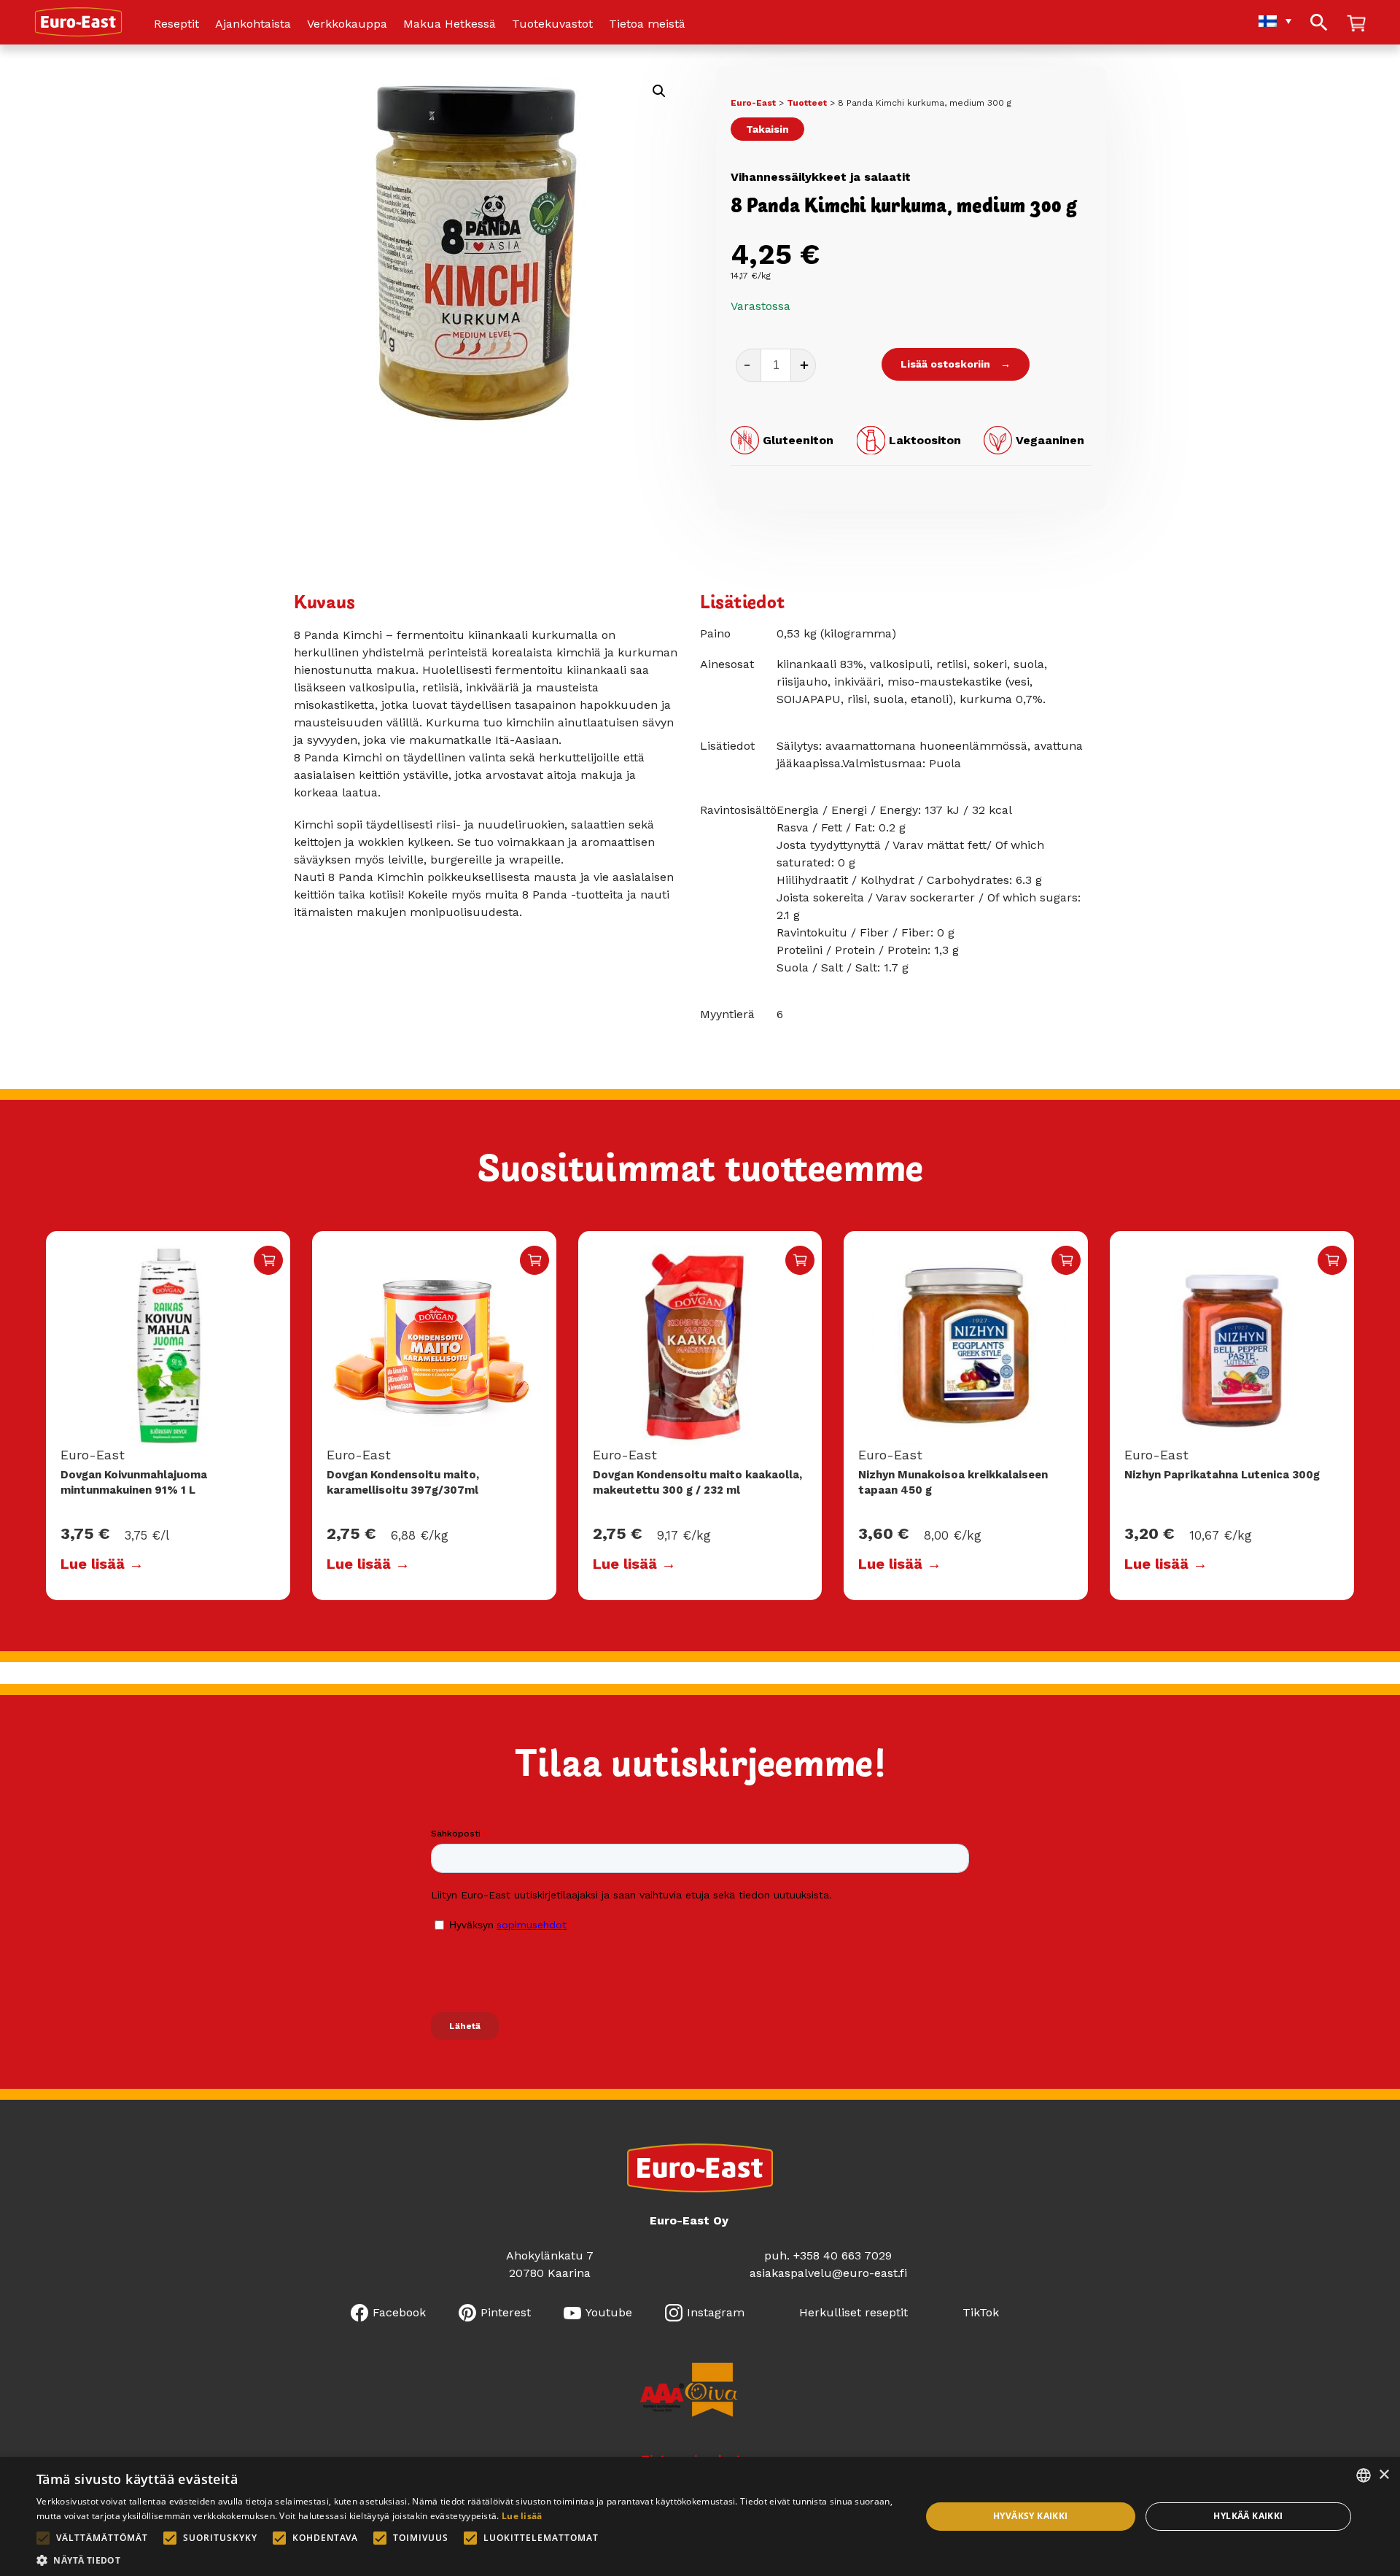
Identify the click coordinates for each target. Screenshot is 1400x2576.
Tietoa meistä (647, 24)
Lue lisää (522, 2516)
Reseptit (176, 24)
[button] (659, 91)
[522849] (268, 1260)
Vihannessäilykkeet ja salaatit (821, 177)
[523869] (800, 1260)
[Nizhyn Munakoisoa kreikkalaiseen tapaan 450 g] (966, 1346)
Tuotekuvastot (552, 24)
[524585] (1332, 1260)
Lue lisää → (102, 1564)
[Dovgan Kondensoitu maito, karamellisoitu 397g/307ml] (434, 1346)
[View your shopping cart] (1356, 24)
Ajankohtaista (253, 24)
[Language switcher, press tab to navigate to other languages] (1268, 21)
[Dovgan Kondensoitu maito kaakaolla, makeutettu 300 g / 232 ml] (700, 1346)
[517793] (1066, 1260)
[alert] (700, 2517)
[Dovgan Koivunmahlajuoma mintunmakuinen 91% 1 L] (168, 1346)
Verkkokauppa (347, 24)
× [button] (1384, 2475)
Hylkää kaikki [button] (1248, 2516)
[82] (534, 1260)
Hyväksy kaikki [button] (1031, 2516)
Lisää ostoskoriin (945, 364)
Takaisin (767, 129)
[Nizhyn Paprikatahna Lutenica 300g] (1232, 1346)
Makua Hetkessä (450, 24)
